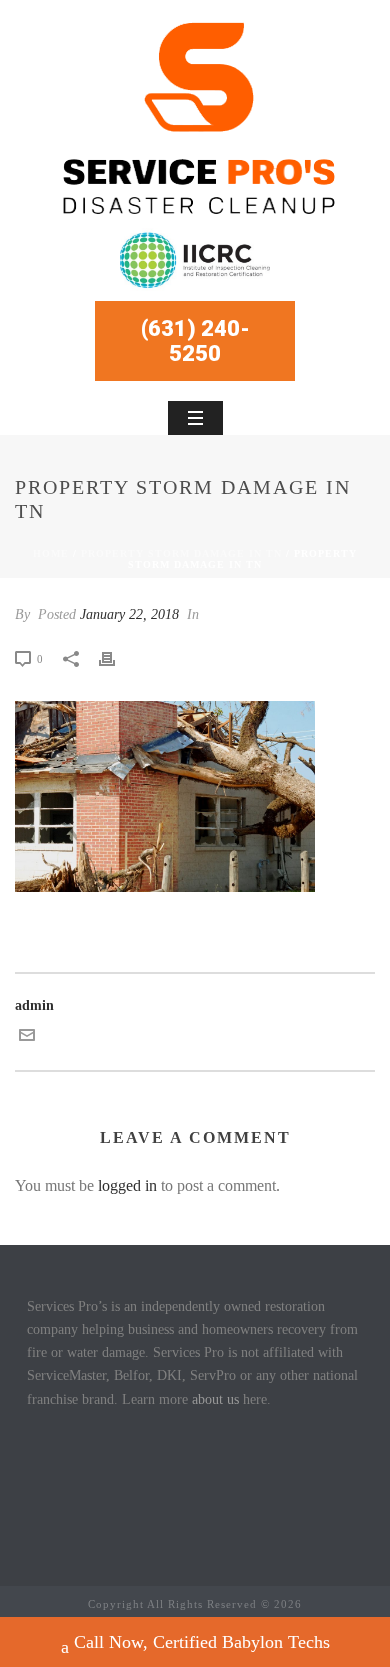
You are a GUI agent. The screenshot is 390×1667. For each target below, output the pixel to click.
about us (215, 1399)
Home (51, 553)
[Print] (117, 658)
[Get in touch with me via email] (27, 1038)
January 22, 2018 (129, 614)
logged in (127, 1185)
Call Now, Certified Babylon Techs (202, 1642)
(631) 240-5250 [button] (195, 341)
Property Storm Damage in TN (181, 553)
